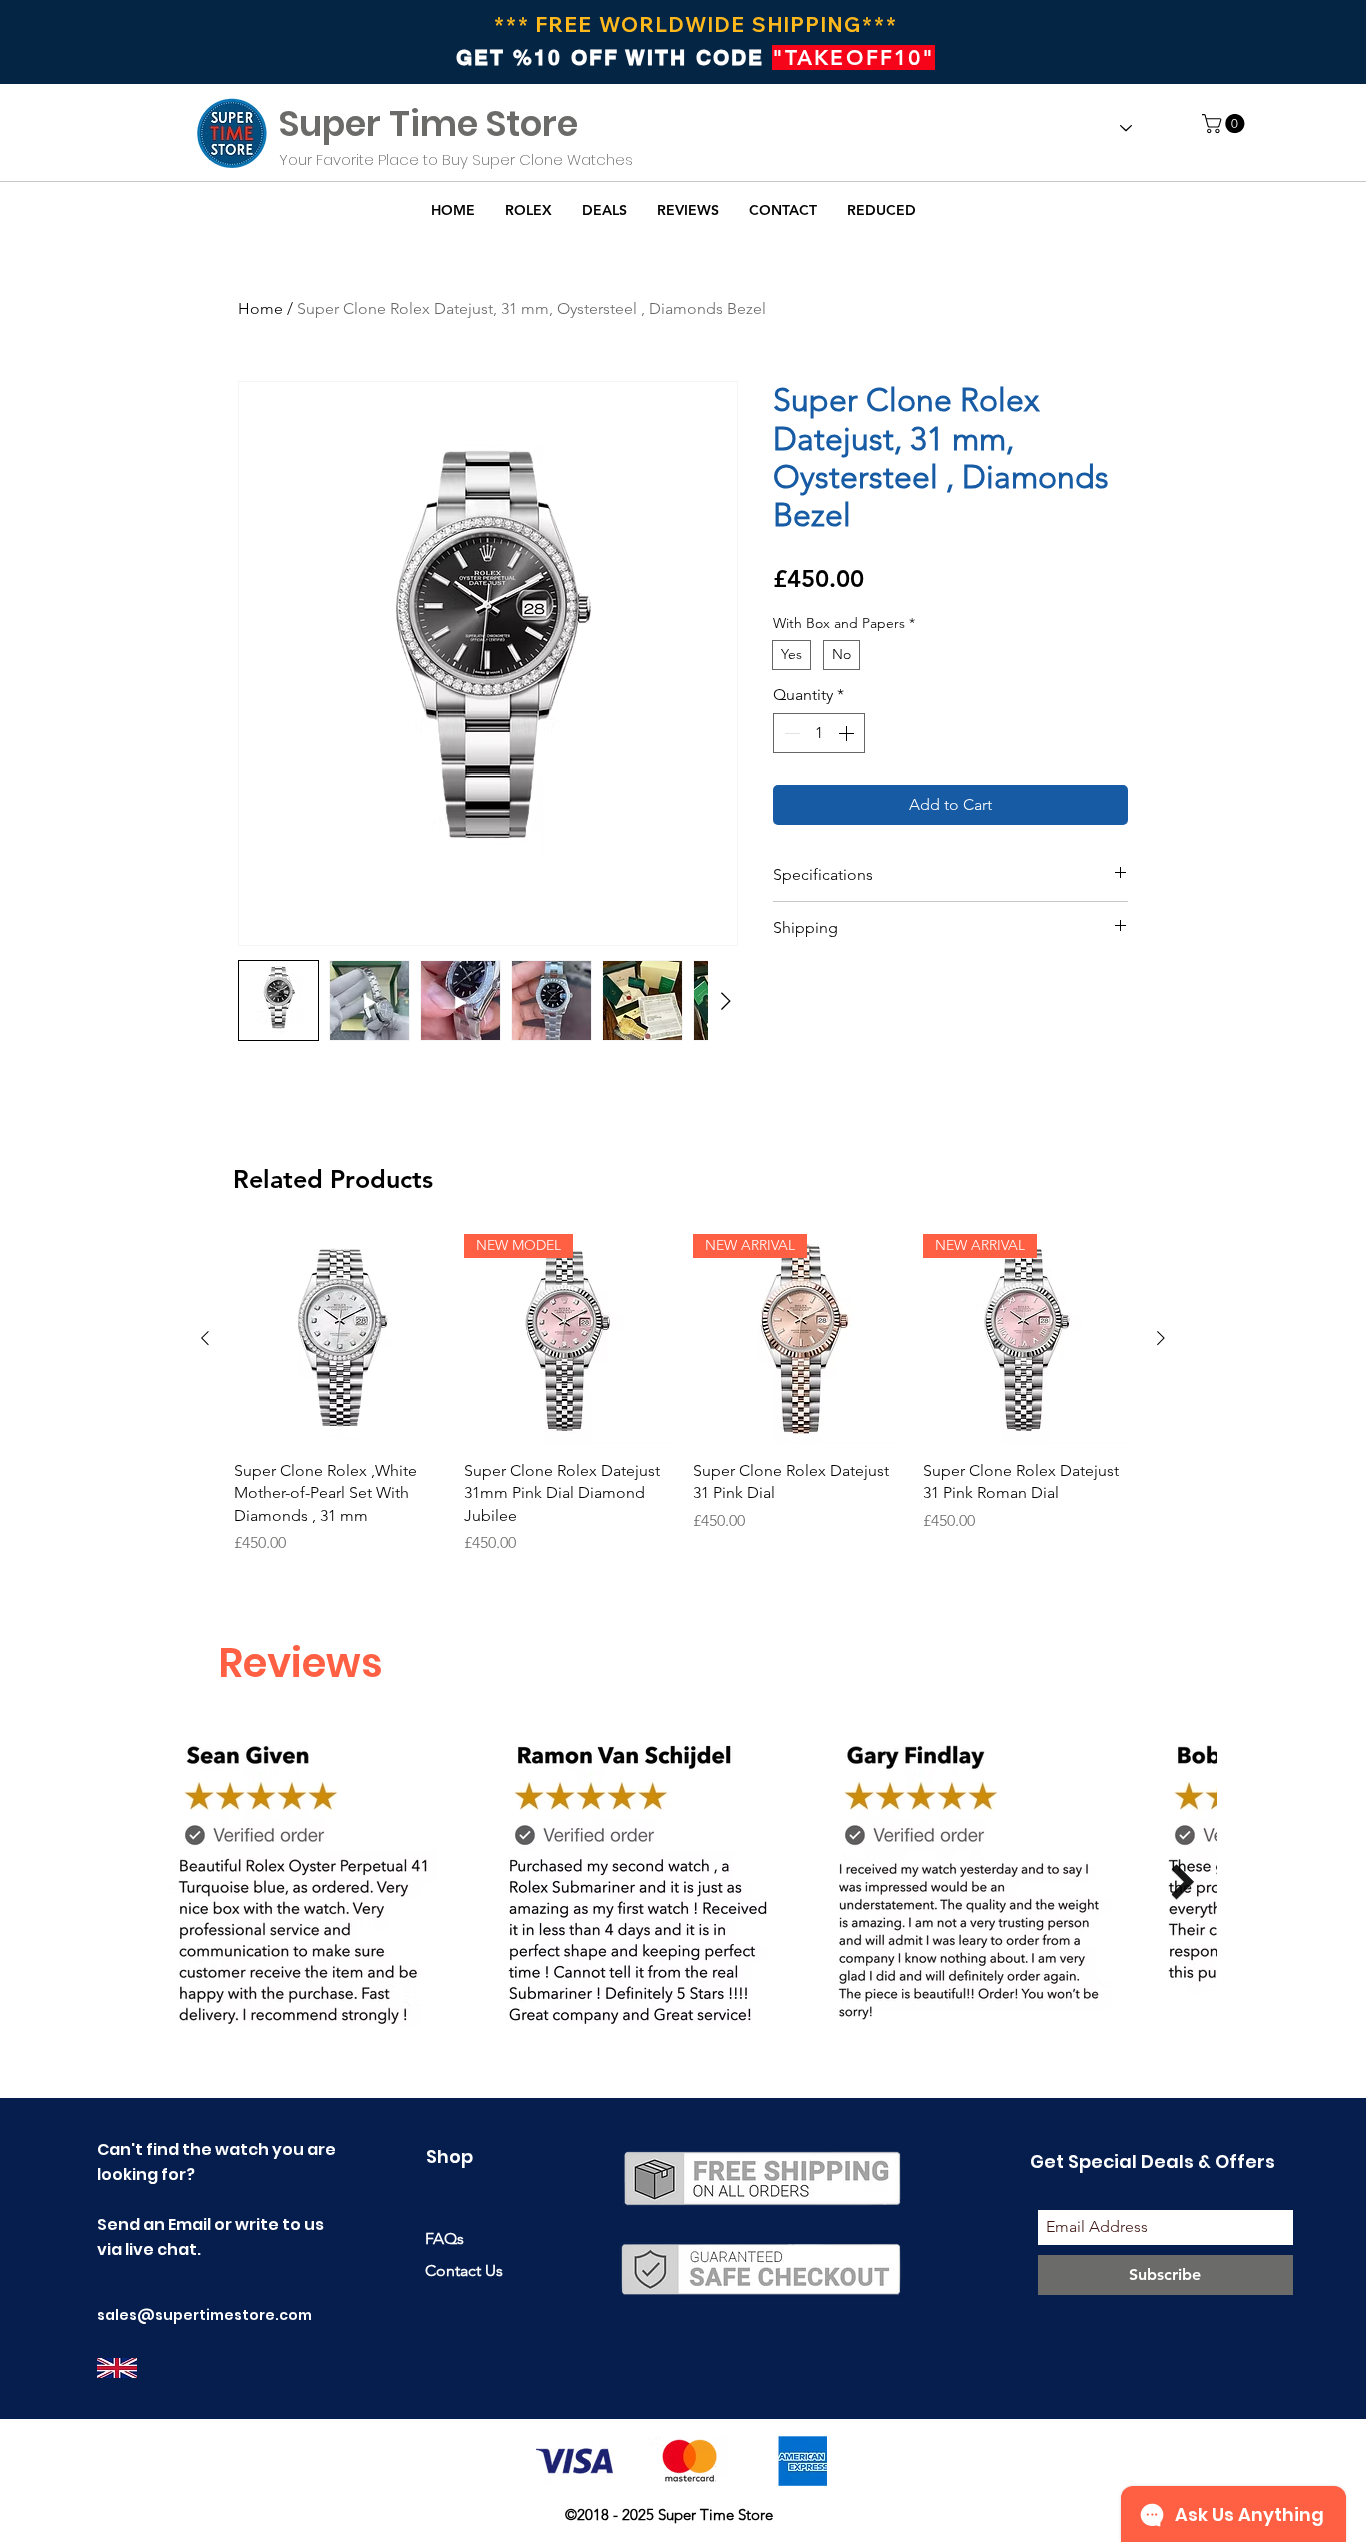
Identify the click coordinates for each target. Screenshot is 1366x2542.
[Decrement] (790, 733)
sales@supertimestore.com (204, 2315)
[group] (683, 1394)
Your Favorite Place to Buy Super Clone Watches (456, 159)
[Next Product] (1161, 1338)
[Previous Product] (205, 1338)
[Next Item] (1182, 1881)
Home (260, 308)
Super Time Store (428, 123)
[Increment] (848, 733)
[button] (1225, 123)
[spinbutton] (819, 733)
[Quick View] (339, 1339)
